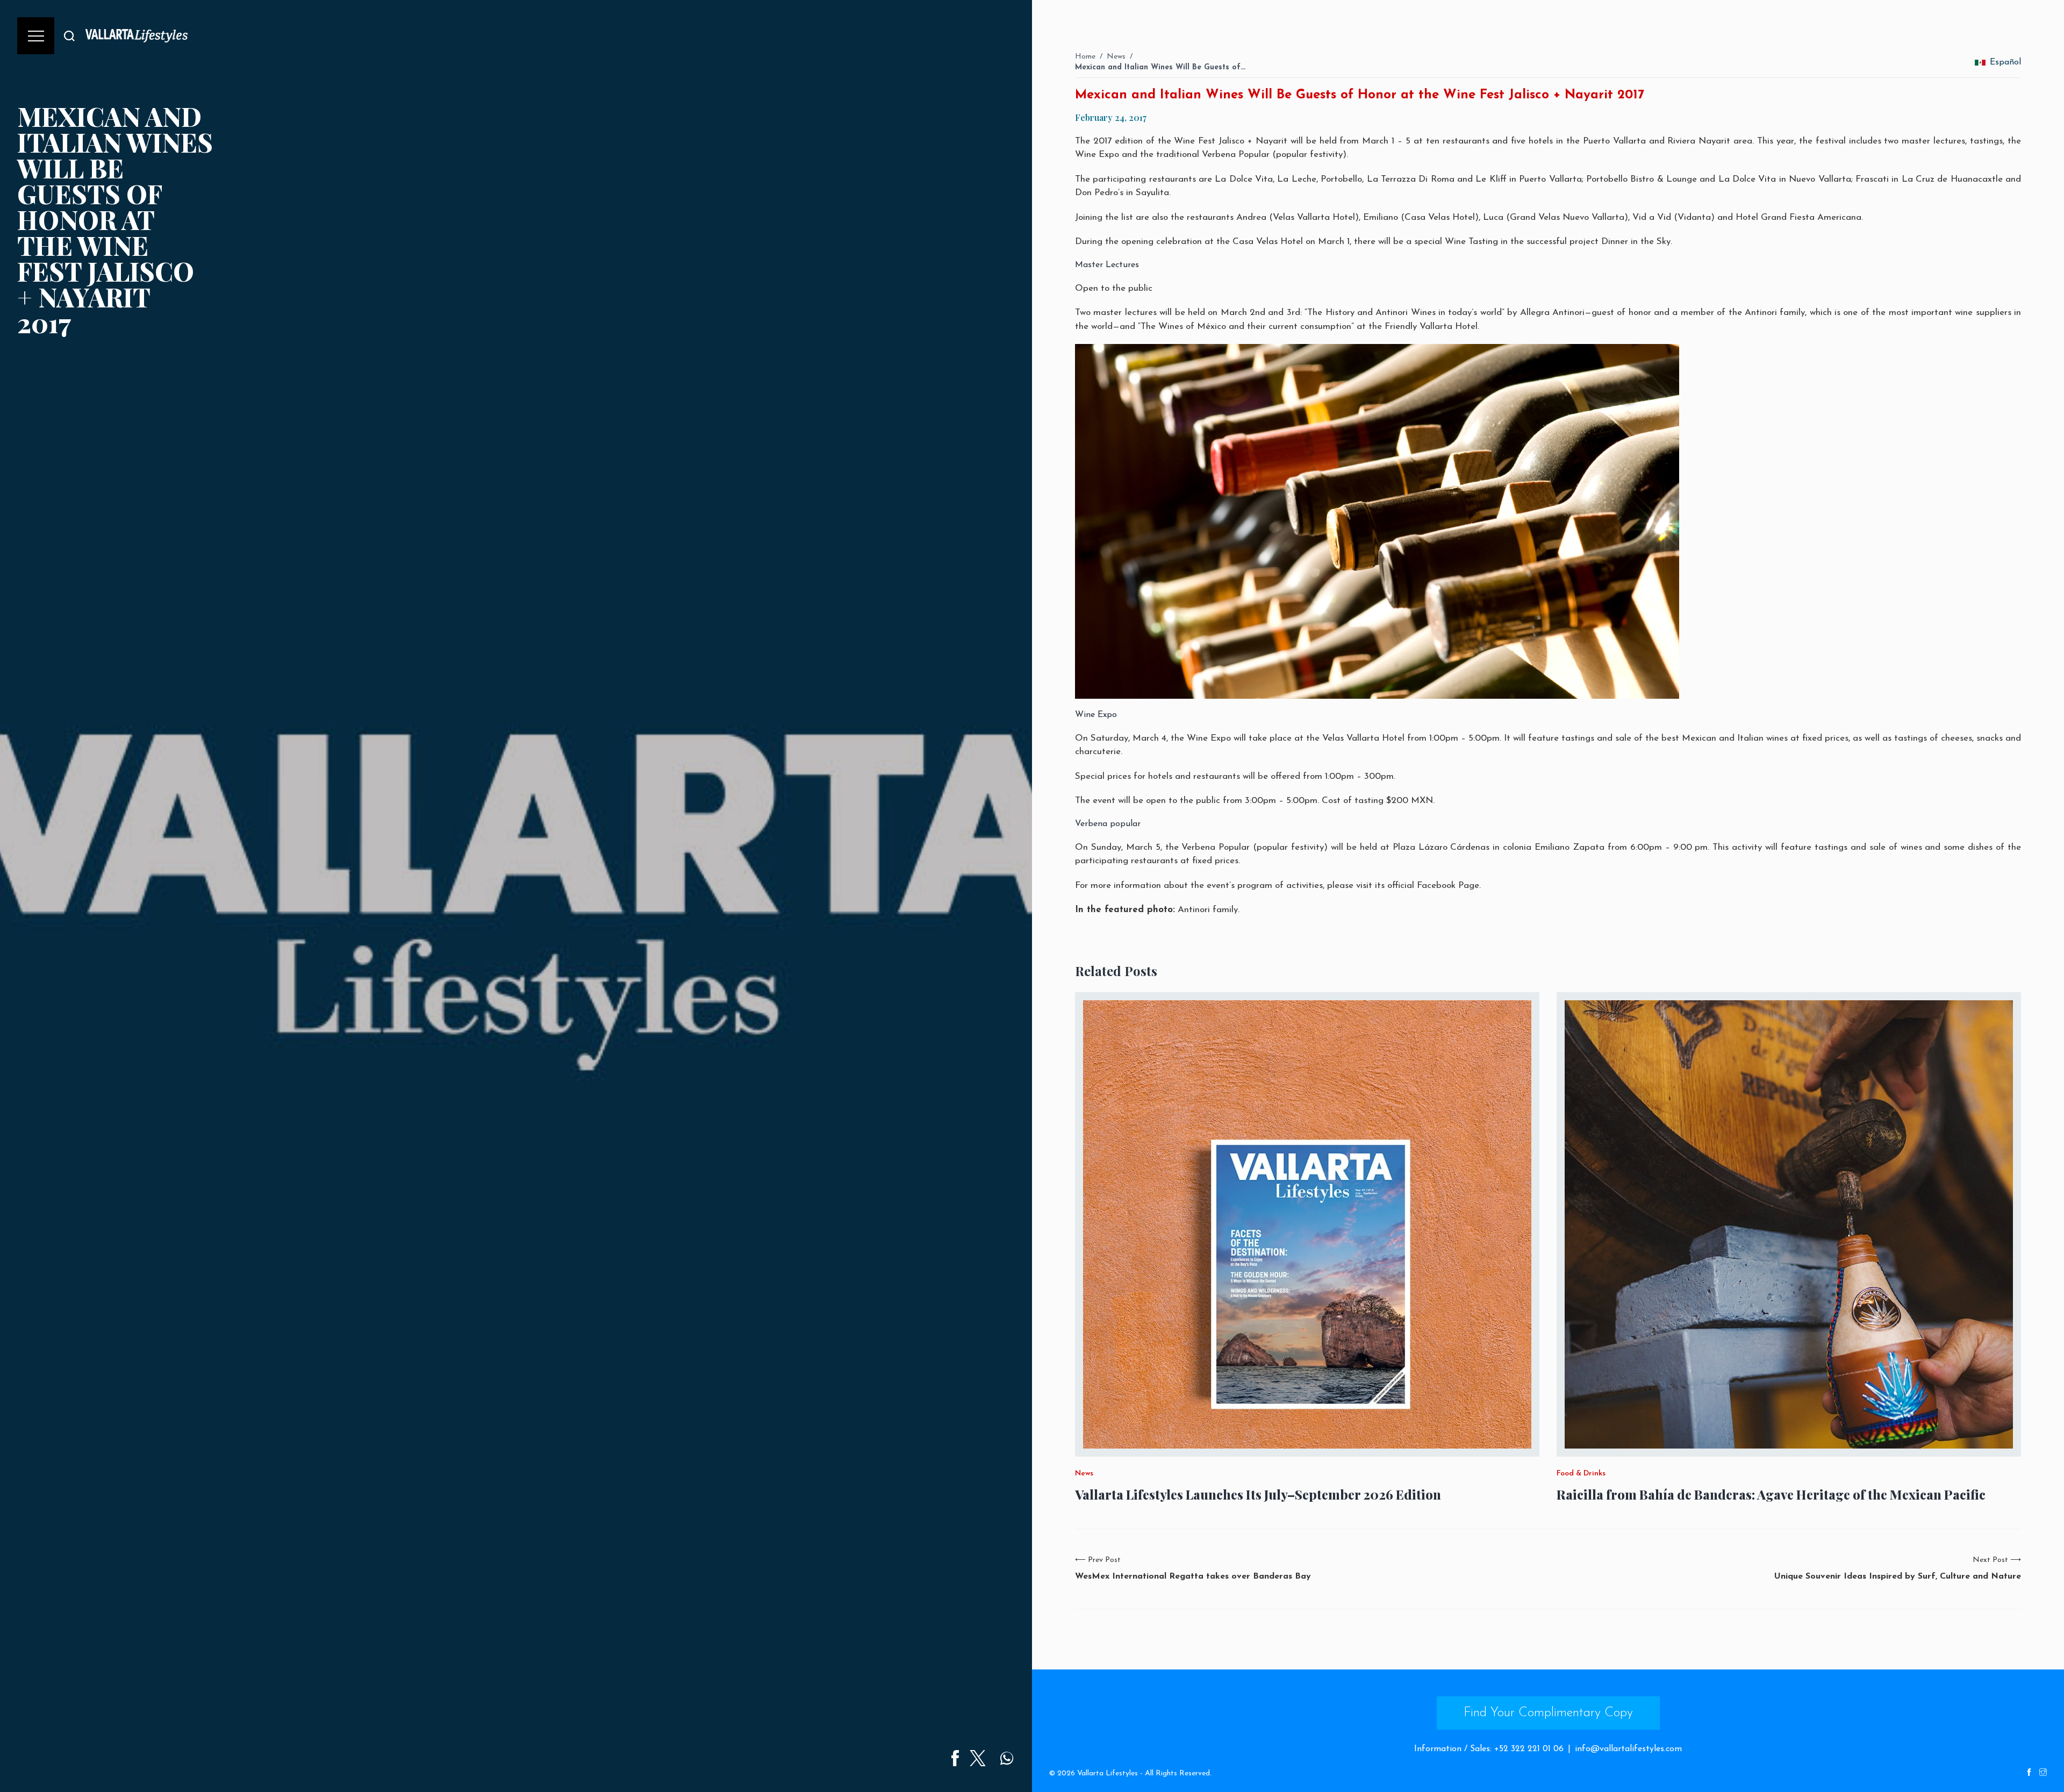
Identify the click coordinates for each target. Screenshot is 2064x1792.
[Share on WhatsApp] (1007, 1758)
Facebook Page (1448, 886)
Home (1085, 57)
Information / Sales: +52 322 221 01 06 (1489, 1749)
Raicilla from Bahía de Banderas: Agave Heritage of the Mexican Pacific (1771, 1494)
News (1116, 57)
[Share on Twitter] (978, 1758)
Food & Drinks (1581, 1474)
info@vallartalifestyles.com (1628, 1749)
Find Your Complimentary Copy (1548, 1713)
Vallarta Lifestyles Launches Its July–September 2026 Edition (1258, 1494)
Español (2005, 62)
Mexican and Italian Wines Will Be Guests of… (1160, 67)
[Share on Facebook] (955, 1758)
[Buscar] (69, 36)
